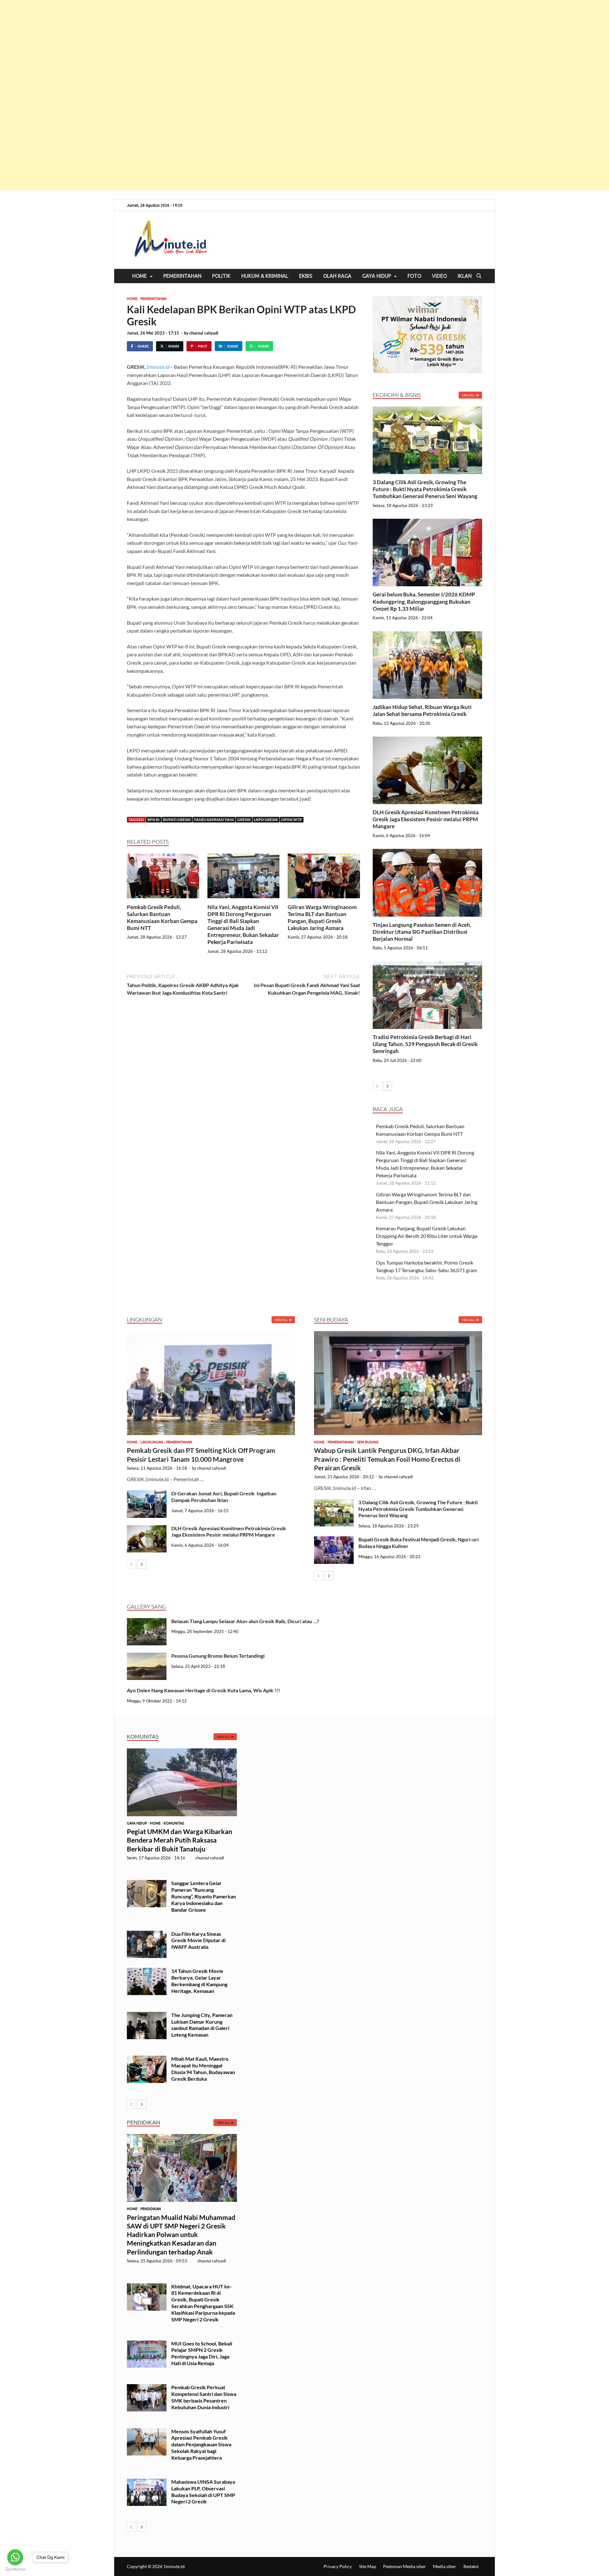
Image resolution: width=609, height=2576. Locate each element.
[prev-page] (377, 1086)
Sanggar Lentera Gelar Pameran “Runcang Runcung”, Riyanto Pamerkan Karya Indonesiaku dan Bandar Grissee (204, 1896)
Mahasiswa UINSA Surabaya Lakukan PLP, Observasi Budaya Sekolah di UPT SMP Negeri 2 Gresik (203, 2491)
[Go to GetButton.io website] (15, 2569)
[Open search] (479, 276)
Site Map (368, 2566)
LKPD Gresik (266, 820)
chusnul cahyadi (204, 333)
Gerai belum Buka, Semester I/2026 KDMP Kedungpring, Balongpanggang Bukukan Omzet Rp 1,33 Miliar (424, 601)
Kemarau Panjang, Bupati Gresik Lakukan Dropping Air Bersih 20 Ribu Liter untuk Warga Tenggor (427, 1236)
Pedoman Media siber (405, 2566)
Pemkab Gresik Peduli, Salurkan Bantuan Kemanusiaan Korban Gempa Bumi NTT (162, 917)
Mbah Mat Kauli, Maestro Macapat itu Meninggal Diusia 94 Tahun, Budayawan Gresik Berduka (203, 2069)
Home (140, 276)
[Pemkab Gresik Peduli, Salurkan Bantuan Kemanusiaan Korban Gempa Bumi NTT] (163, 878)
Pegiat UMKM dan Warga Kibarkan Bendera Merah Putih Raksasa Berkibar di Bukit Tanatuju (180, 1840)
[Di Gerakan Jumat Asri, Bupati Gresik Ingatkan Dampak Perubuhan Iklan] (147, 1494)
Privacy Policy (338, 2566)
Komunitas (174, 1823)
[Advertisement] (190, 95)
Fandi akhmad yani (214, 820)
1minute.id (157, 367)
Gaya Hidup (377, 276)
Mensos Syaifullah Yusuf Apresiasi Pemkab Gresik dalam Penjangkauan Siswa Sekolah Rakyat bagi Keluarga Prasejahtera (201, 2444)
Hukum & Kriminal (265, 276)
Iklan (465, 276)
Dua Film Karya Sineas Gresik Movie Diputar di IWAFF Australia (198, 1940)
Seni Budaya (368, 1442)
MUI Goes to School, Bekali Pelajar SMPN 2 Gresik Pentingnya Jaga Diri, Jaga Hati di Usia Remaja (202, 2353)
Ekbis (306, 276)
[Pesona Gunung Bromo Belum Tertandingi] (147, 1656)
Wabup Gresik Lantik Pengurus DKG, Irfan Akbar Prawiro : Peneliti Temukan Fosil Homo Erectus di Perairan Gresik (387, 1459)
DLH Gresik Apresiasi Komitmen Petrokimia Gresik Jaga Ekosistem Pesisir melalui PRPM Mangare (426, 819)
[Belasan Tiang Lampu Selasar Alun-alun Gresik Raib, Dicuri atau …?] (147, 1622)
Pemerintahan (182, 276)
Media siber (445, 2566)
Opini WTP (292, 820)
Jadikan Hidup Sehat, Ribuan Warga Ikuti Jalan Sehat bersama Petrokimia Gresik (422, 710)
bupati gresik (177, 820)
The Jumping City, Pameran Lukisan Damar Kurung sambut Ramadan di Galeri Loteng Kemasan (202, 2025)
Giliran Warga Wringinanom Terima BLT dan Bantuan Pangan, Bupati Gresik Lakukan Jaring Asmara (322, 917)
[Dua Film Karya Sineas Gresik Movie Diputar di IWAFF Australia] (147, 1934)
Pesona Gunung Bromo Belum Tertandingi (218, 1656)
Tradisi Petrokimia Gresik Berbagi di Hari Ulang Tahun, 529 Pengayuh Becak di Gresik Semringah (425, 1044)
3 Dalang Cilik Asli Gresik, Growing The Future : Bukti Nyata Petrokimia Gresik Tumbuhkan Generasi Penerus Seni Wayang (426, 489)
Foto (414, 276)
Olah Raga (337, 276)
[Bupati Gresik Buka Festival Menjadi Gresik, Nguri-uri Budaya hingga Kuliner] (334, 1540)
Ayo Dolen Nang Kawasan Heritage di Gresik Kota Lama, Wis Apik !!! (204, 1690)
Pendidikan (151, 2209)
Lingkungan (152, 1442)
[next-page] (387, 1086)
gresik (244, 820)
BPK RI (154, 820)
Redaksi (471, 2566)
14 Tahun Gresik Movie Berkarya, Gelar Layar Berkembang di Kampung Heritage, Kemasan (199, 1981)
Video (439, 276)
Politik (221, 276)
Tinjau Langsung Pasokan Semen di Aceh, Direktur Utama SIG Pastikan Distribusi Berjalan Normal (422, 932)
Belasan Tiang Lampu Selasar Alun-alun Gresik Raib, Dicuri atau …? (245, 1621)
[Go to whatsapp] (15, 2557)
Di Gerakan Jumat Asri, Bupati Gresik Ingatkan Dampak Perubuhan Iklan (224, 1497)
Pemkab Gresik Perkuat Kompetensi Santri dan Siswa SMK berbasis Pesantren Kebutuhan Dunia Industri (204, 2397)
